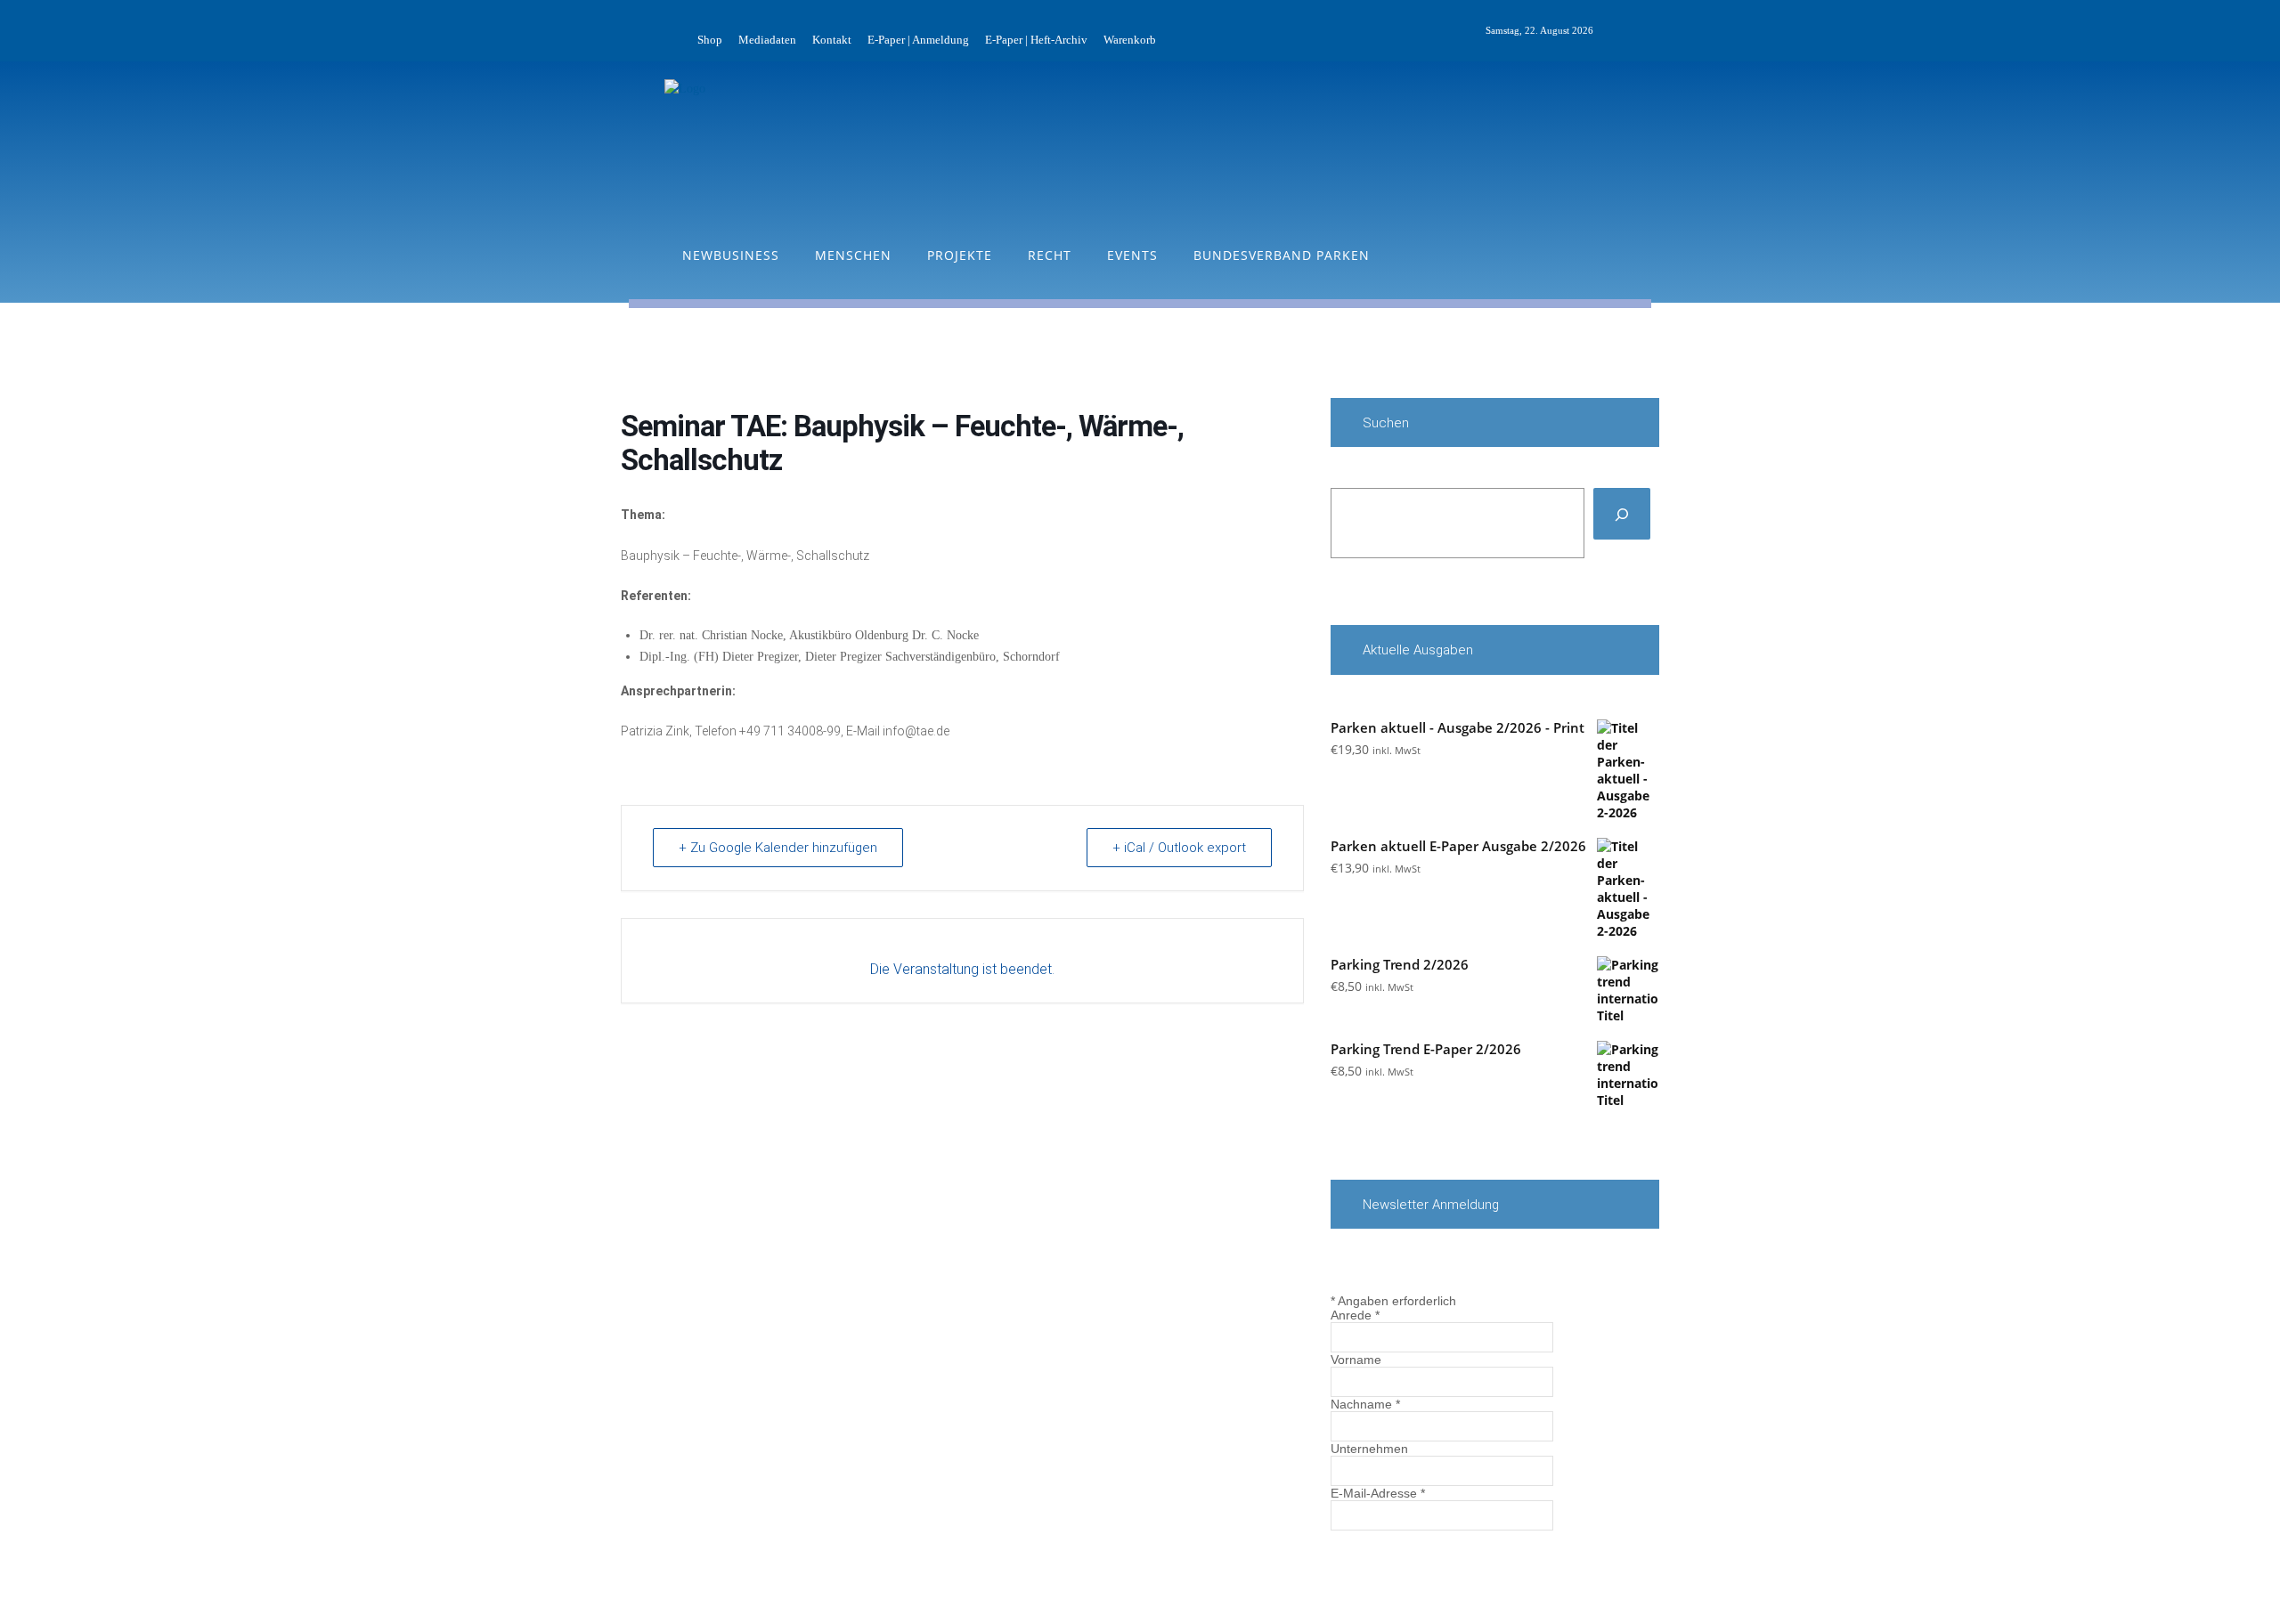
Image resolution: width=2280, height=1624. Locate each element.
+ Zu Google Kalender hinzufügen (778, 848)
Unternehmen (1369, 1449)
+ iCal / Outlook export (1179, 848)
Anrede (1355, 1315)
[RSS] (1648, 31)
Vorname (1356, 1360)
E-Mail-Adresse (1378, 1493)
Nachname (1365, 1404)
